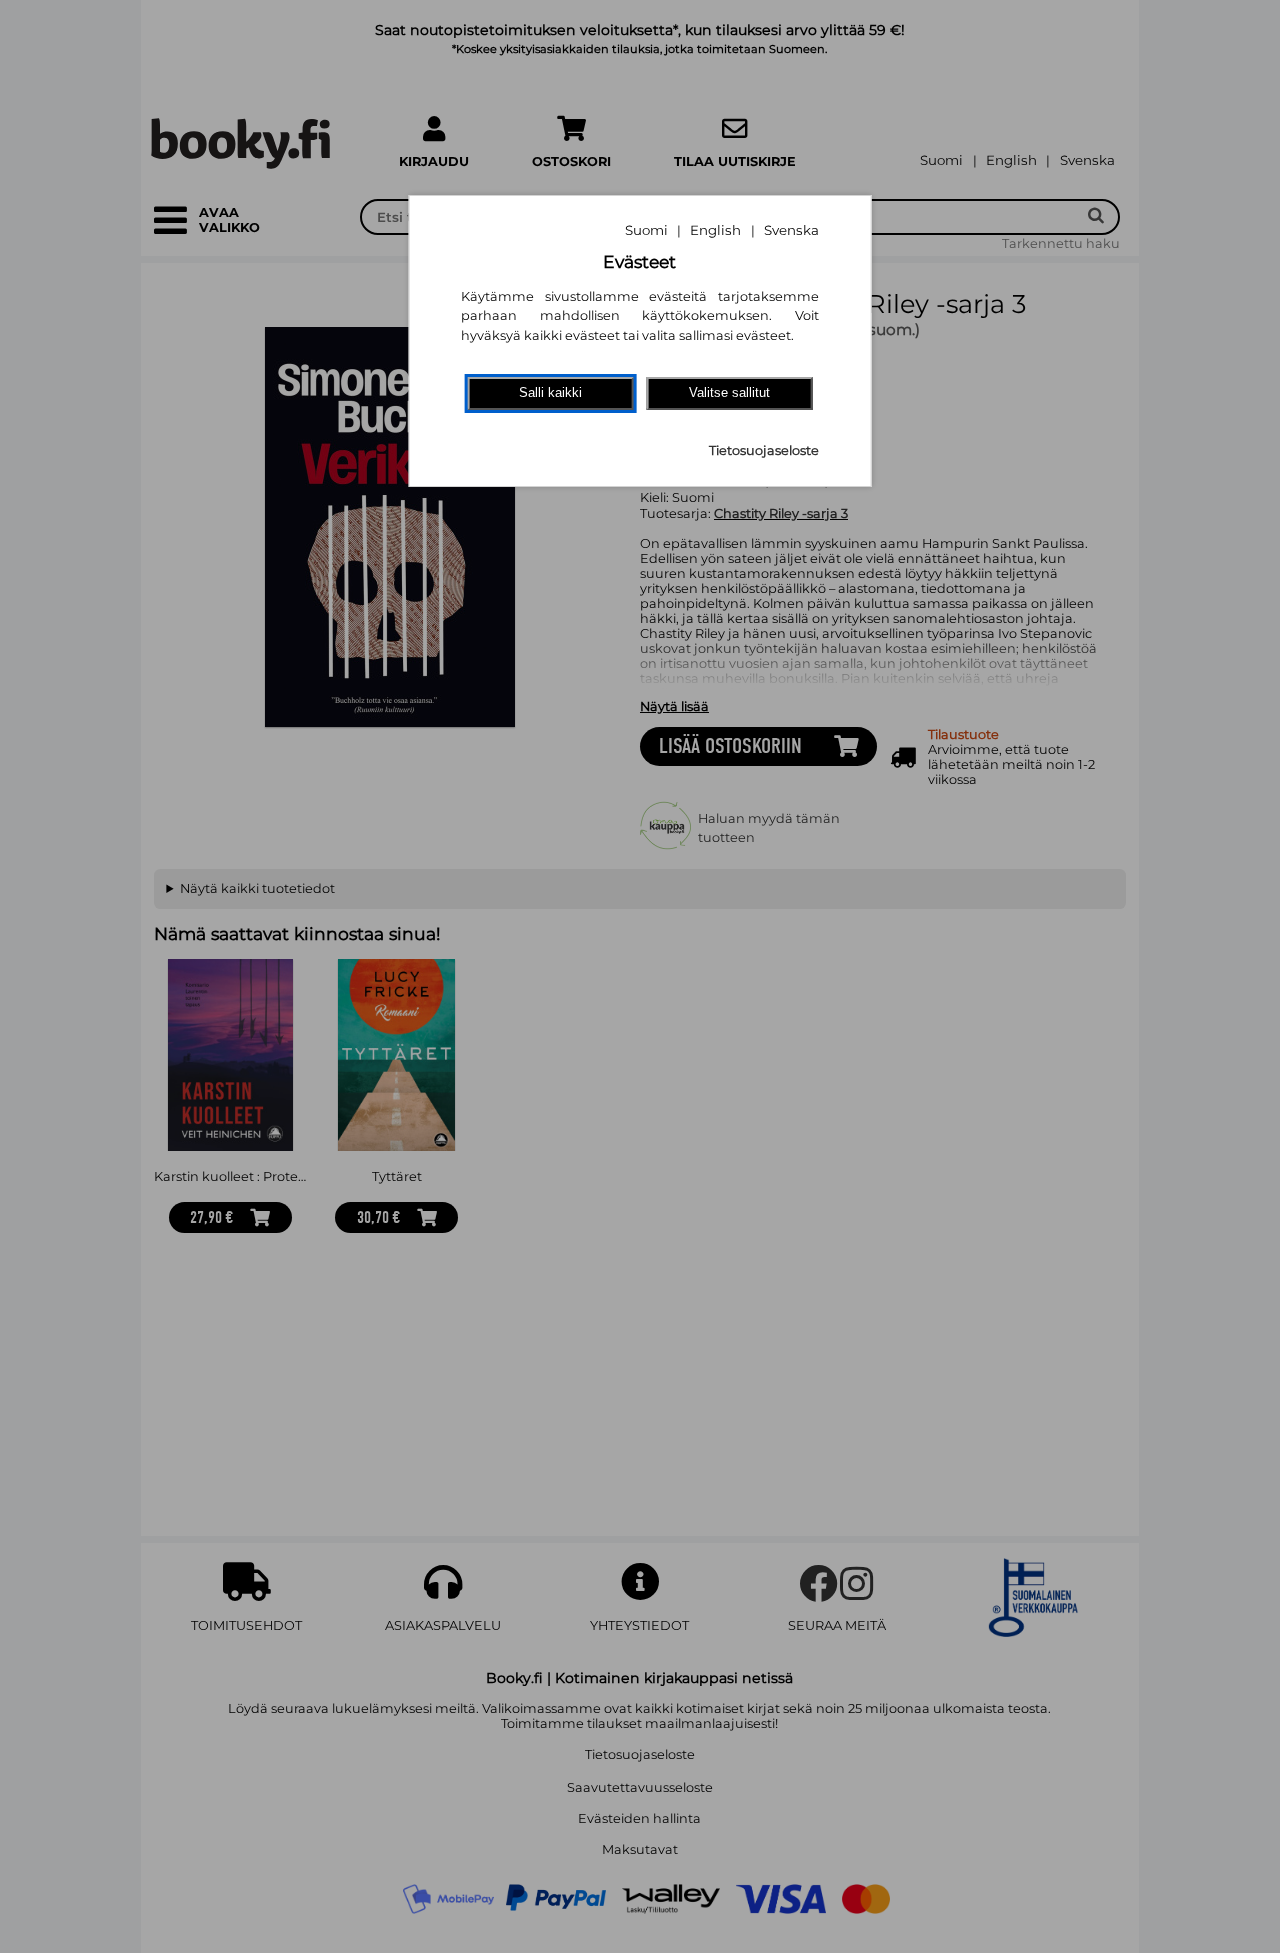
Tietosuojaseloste (764, 450)
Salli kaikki (550, 392)
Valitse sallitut (729, 392)
